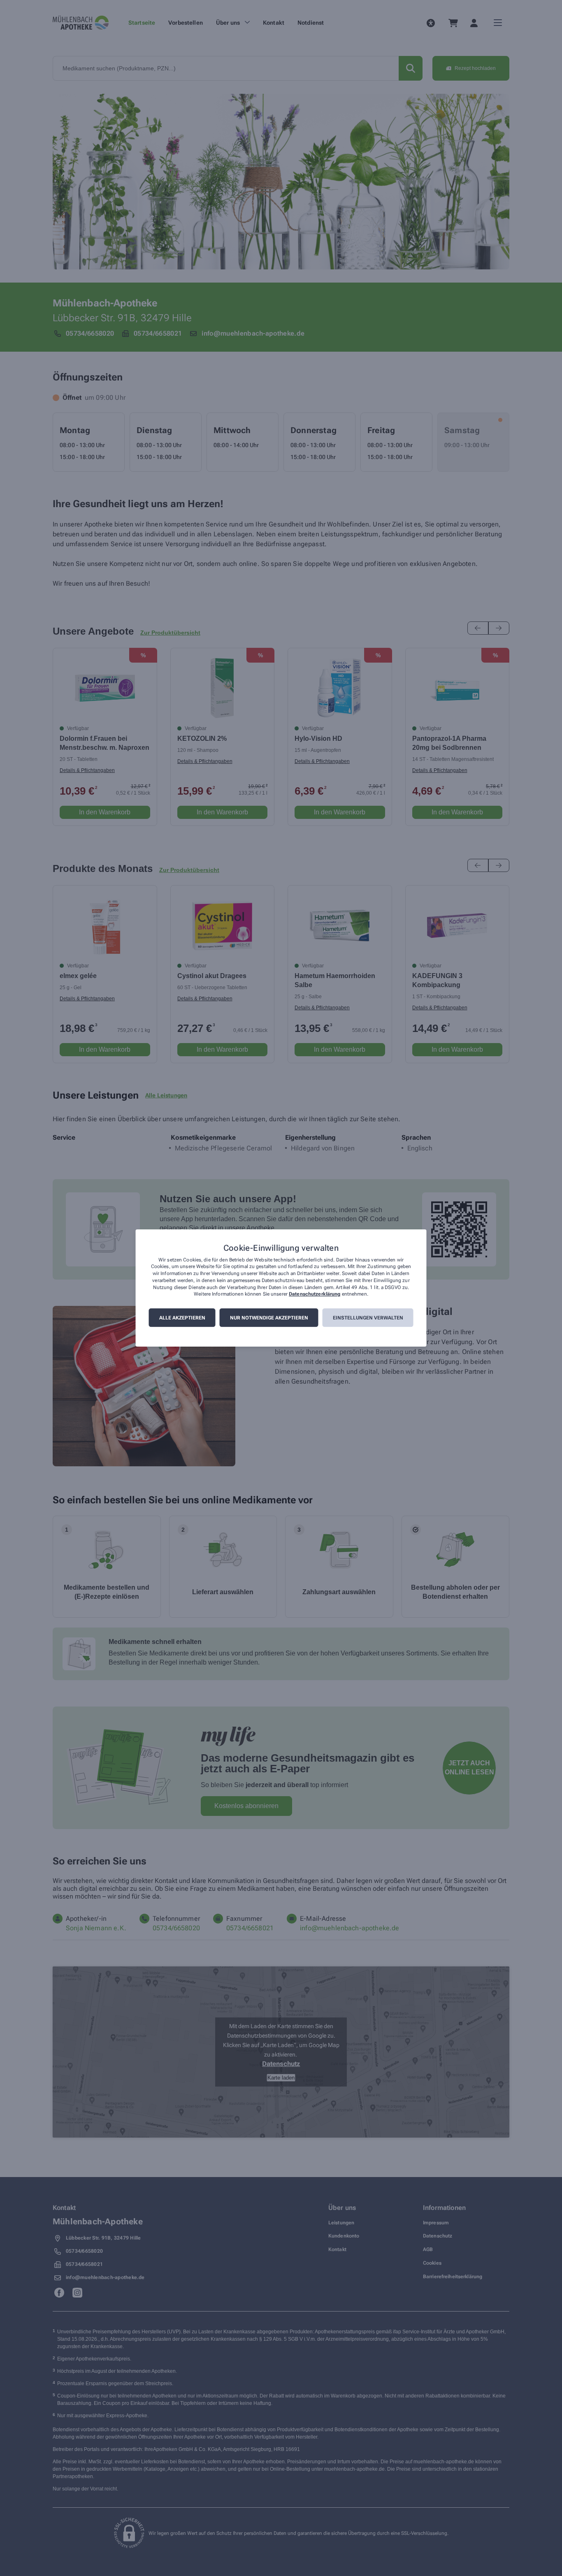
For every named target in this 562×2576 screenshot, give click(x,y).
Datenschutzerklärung (315, 1294)
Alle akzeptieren (182, 1318)
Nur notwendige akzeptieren (269, 1318)
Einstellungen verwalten (368, 1318)
